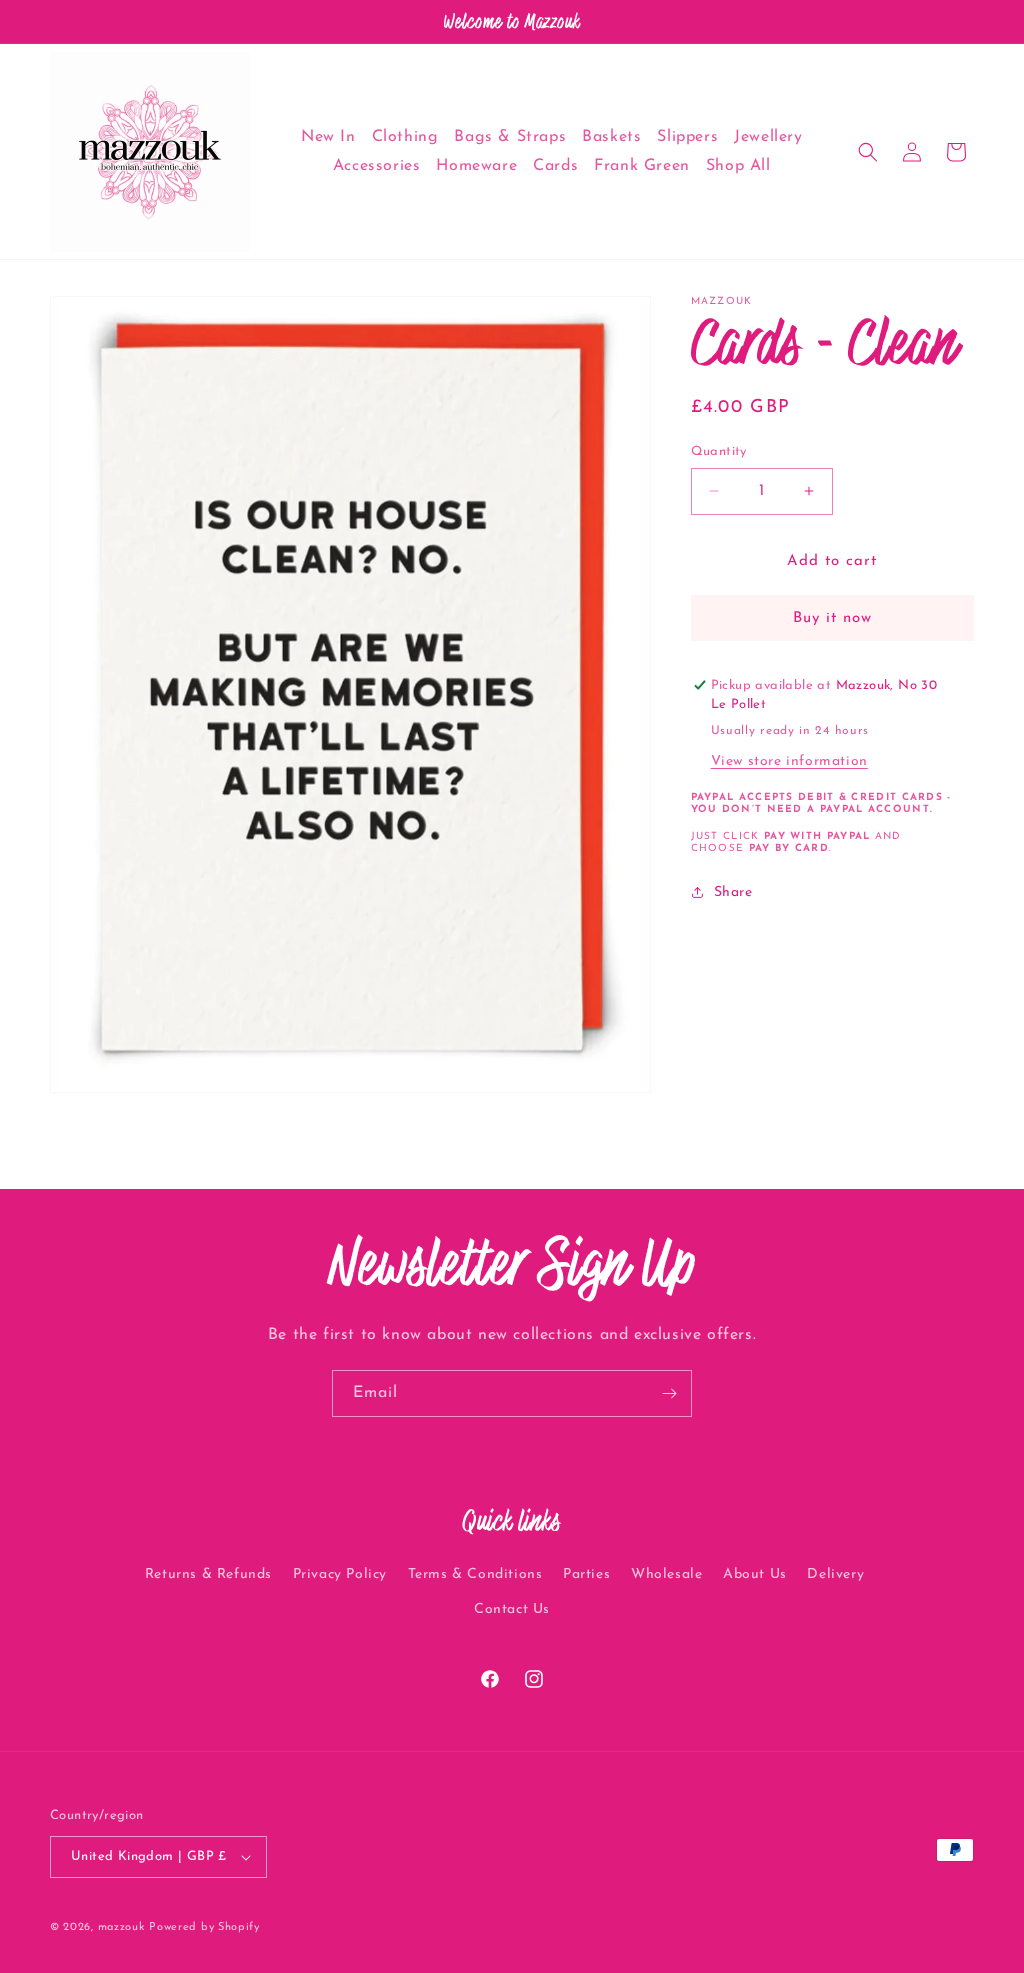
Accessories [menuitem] (377, 166)
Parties (586, 1574)
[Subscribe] (669, 1393)
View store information (789, 761)
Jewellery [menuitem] (768, 137)
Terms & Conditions (475, 1574)
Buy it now (832, 618)
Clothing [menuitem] (405, 137)
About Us (755, 1574)
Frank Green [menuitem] (642, 166)
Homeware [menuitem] (476, 166)
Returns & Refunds (208, 1574)
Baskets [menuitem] (611, 137)
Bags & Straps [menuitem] (510, 137)
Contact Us (512, 1609)
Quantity (719, 451)
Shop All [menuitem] (738, 166)
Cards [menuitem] (555, 166)
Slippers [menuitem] (687, 137)
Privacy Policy (340, 1574)
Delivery (835, 1574)
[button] (868, 152)
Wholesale (666, 1574)
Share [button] (733, 892)
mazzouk (121, 1927)
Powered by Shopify (204, 1927)
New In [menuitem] (328, 137)
